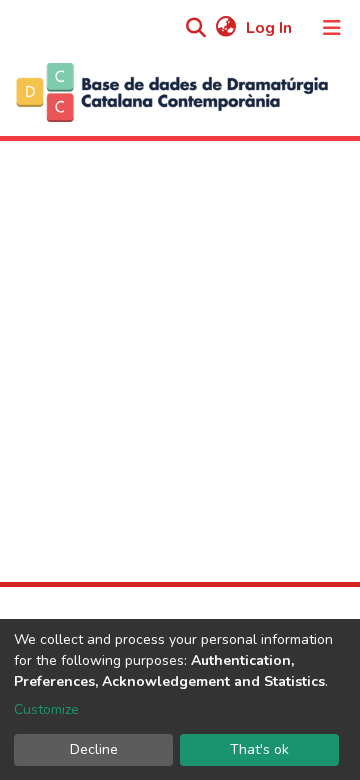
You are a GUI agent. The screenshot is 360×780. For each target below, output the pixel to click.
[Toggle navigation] (332, 28)
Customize (46, 709)
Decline (94, 749)
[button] (225, 28)
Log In (271, 28)
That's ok (259, 749)
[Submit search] (195, 29)
